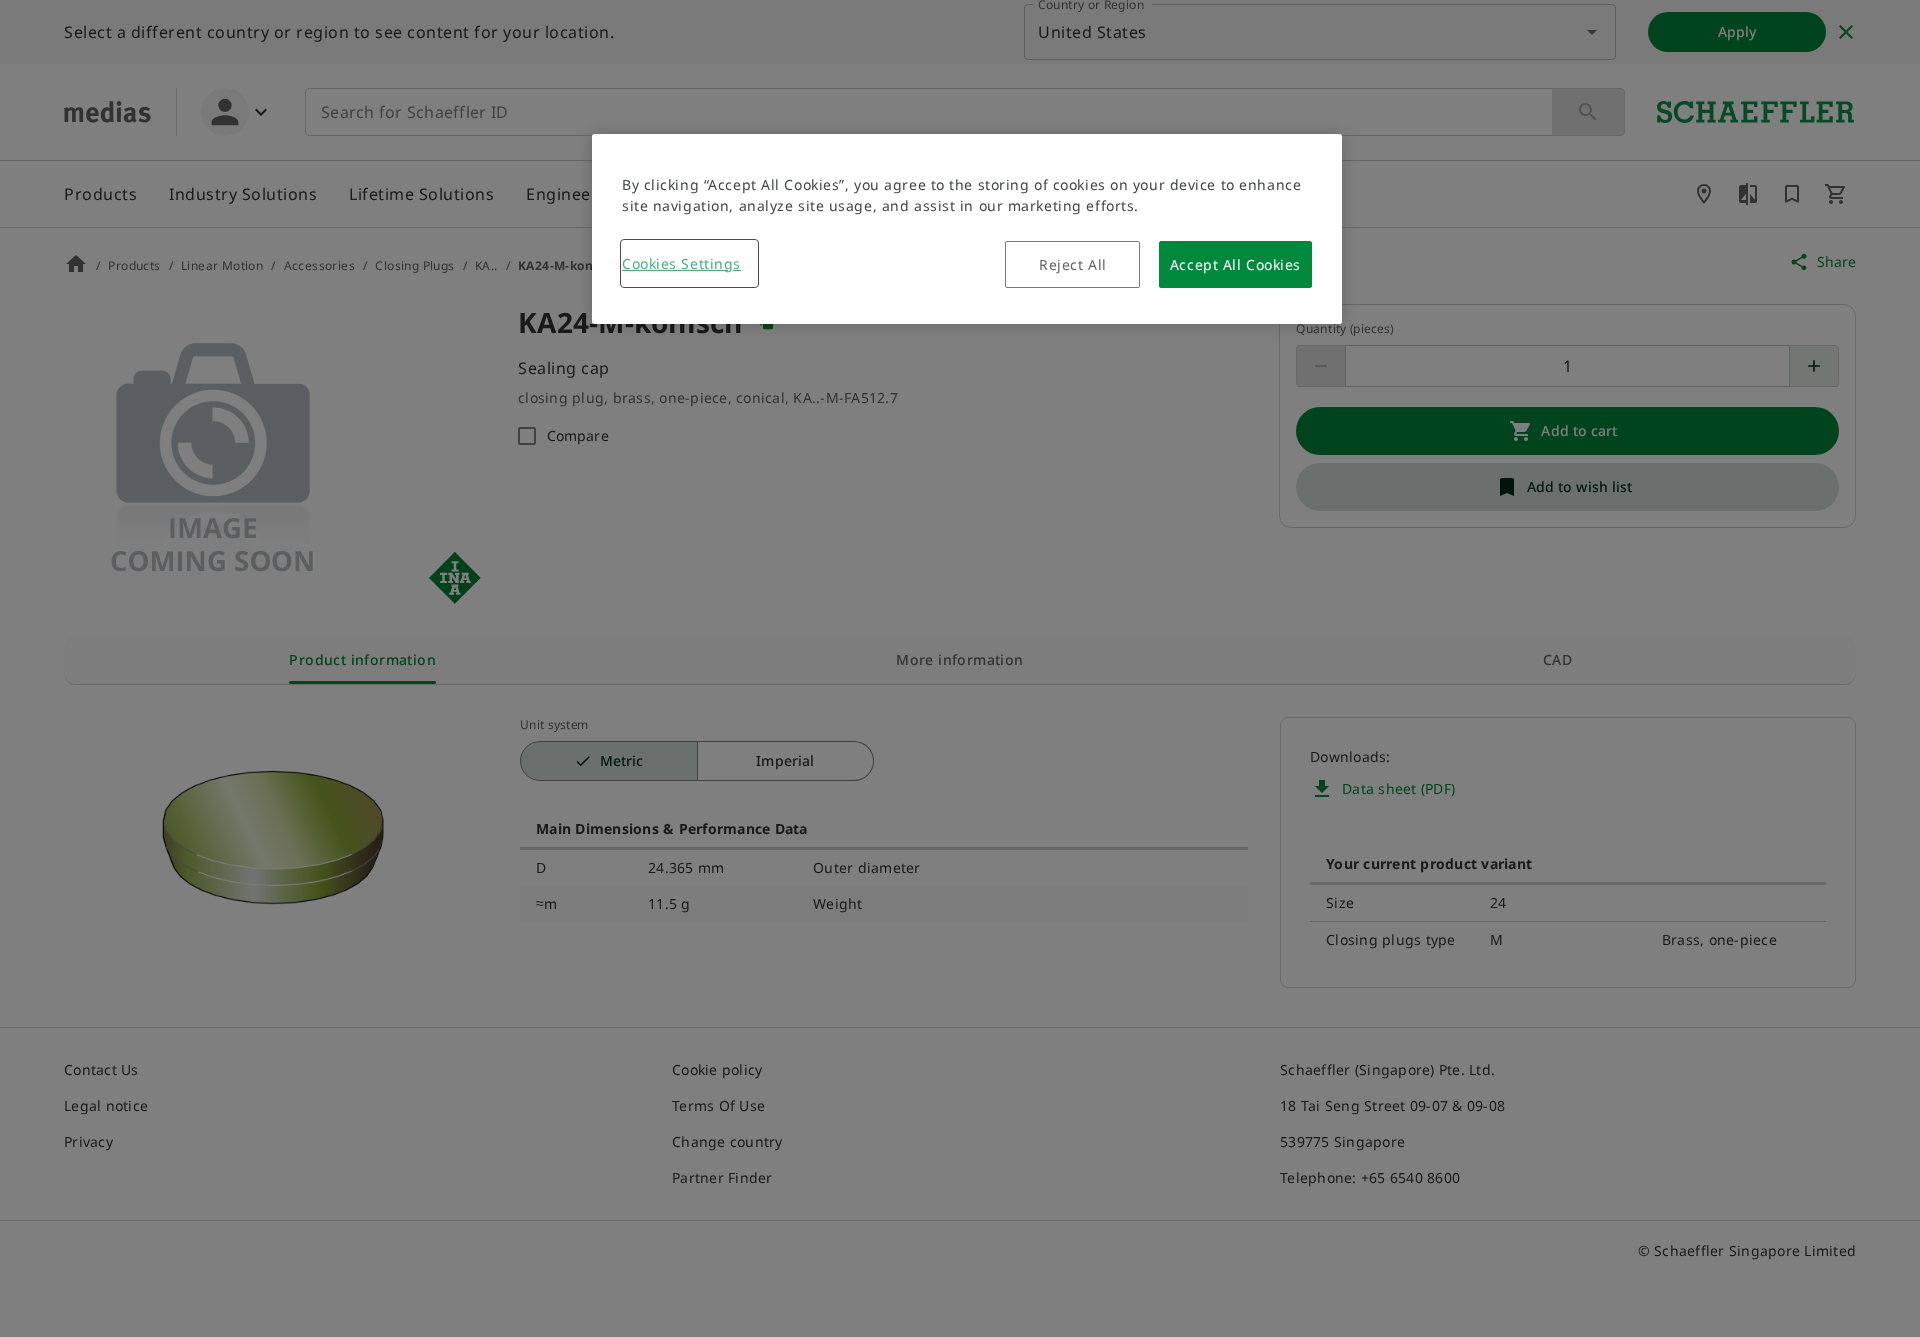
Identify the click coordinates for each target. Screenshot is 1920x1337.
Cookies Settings (681, 263)
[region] (967, 229)
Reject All (1073, 264)
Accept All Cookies (1235, 264)
